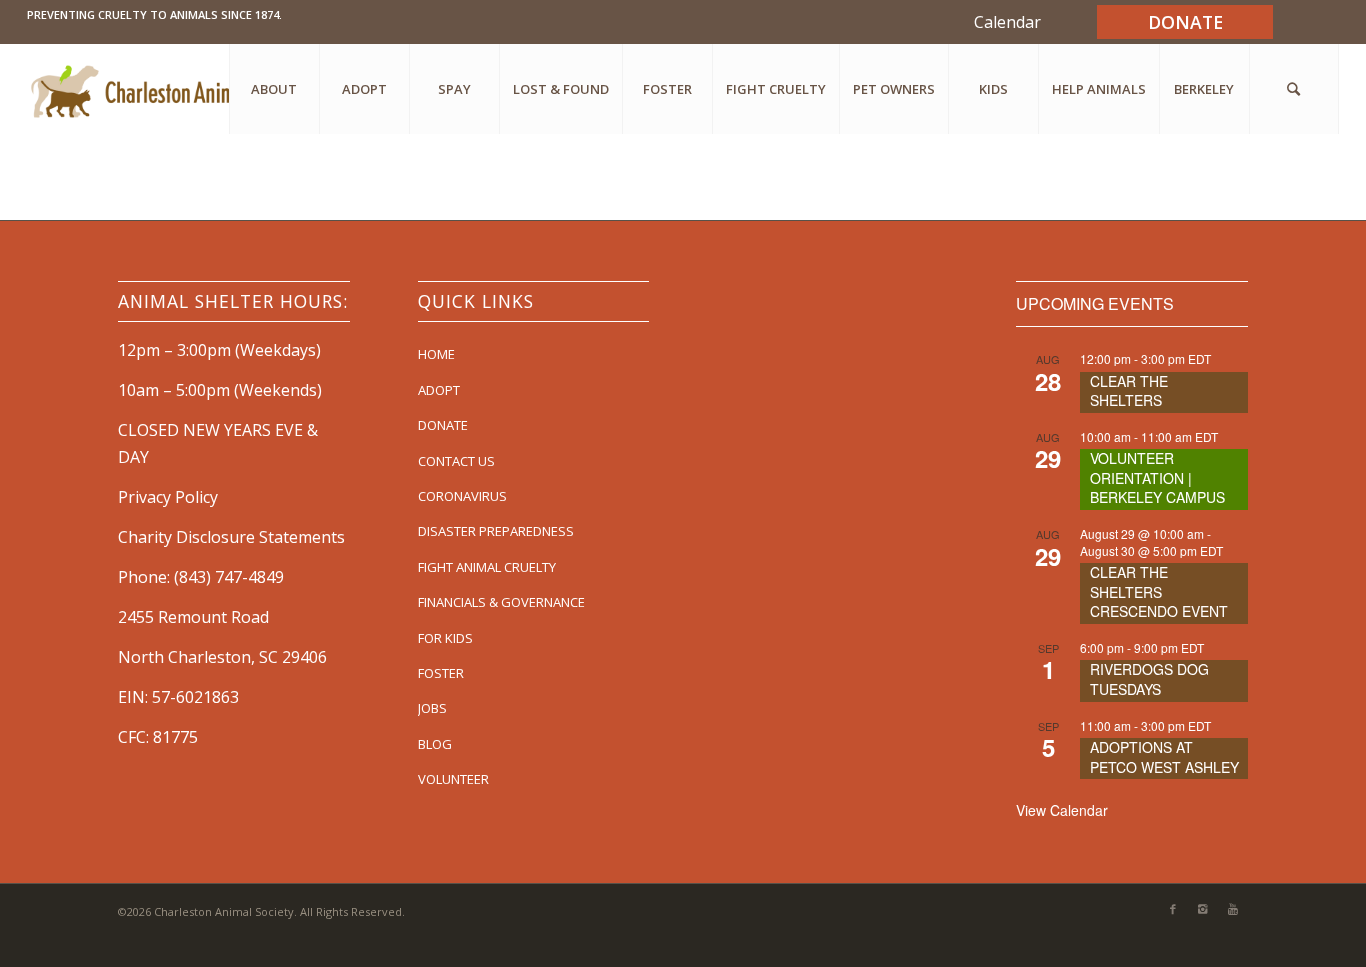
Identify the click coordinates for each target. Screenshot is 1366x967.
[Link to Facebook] (1173, 909)
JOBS (432, 708)
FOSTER (441, 673)
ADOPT (439, 390)
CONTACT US (456, 461)
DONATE (443, 425)
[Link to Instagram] (1203, 909)
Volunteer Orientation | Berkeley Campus (1157, 477)
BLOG (435, 744)
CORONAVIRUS (462, 496)
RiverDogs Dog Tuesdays (1149, 679)
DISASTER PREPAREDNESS (496, 531)
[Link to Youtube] (1233, 909)
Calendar (1007, 22)
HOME (436, 354)
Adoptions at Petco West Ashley (1164, 757)
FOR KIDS (445, 638)
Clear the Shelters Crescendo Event (1159, 591)
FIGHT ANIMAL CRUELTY (487, 567)
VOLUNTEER (453, 779)
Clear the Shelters (1129, 391)
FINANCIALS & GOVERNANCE (501, 602)
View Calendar (1062, 810)
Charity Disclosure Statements (231, 537)
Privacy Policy (168, 497)
